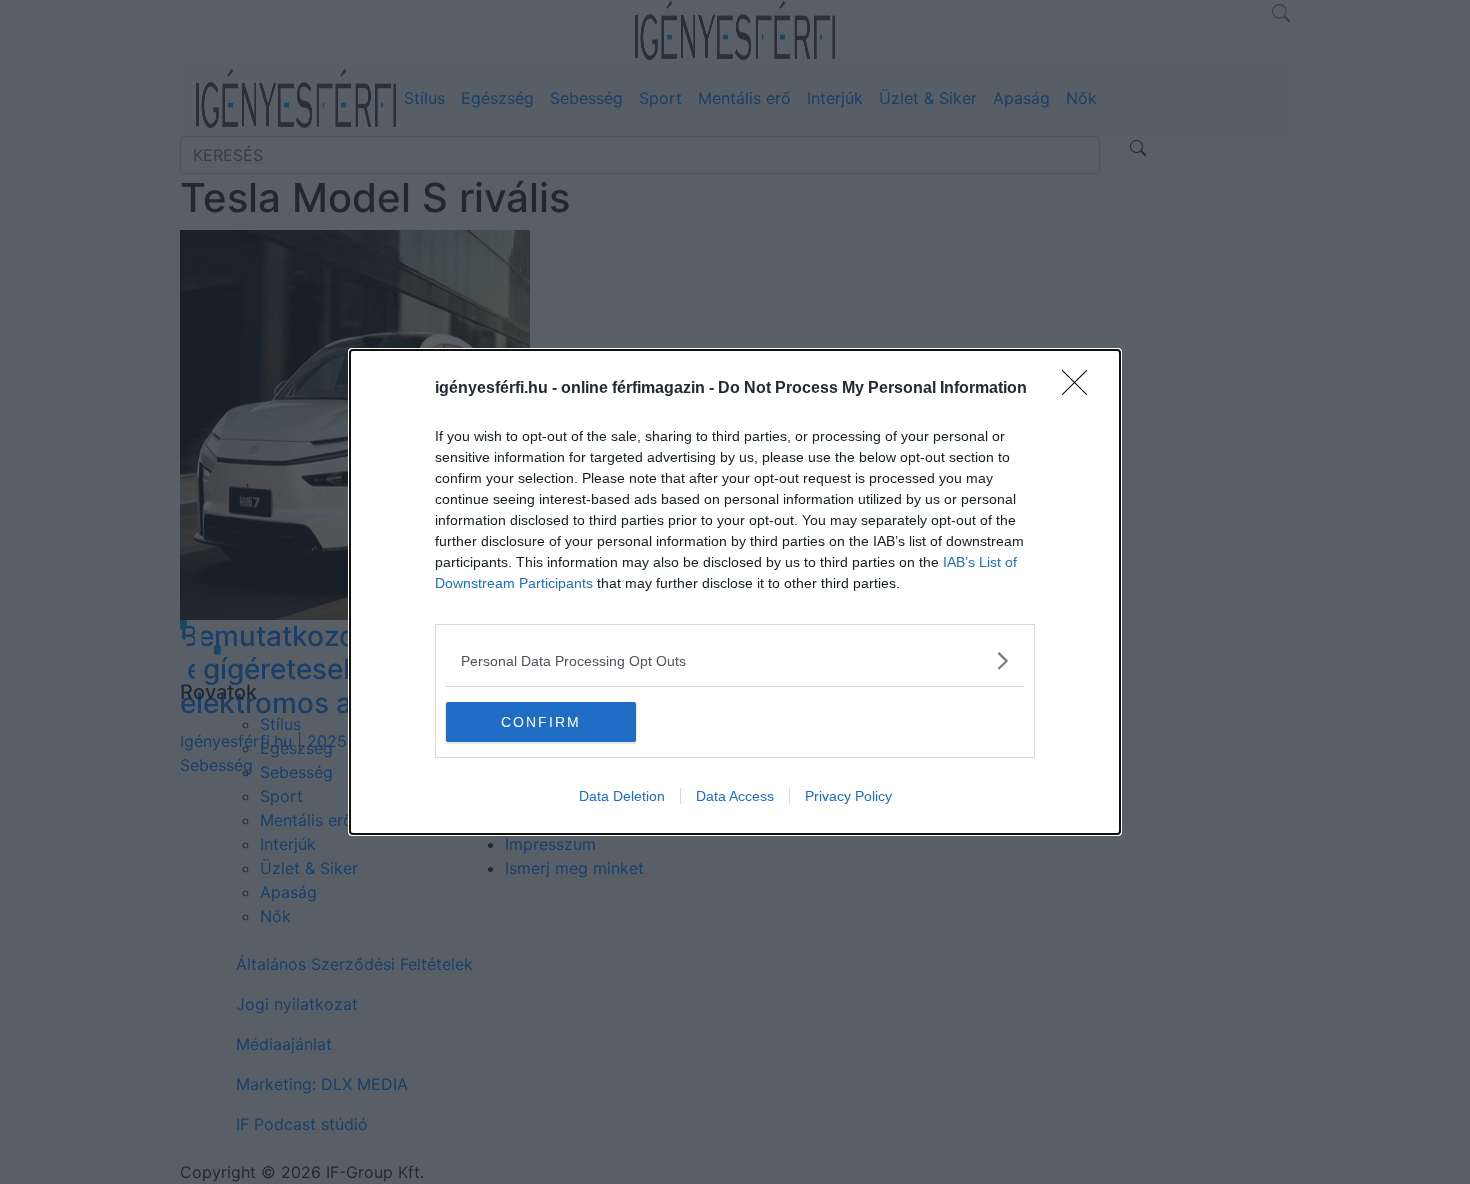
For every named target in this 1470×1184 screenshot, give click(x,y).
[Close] (1081, 389)
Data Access (735, 796)
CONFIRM (541, 722)
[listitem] (735, 660)
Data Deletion (622, 796)
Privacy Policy (848, 796)
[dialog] (735, 592)
